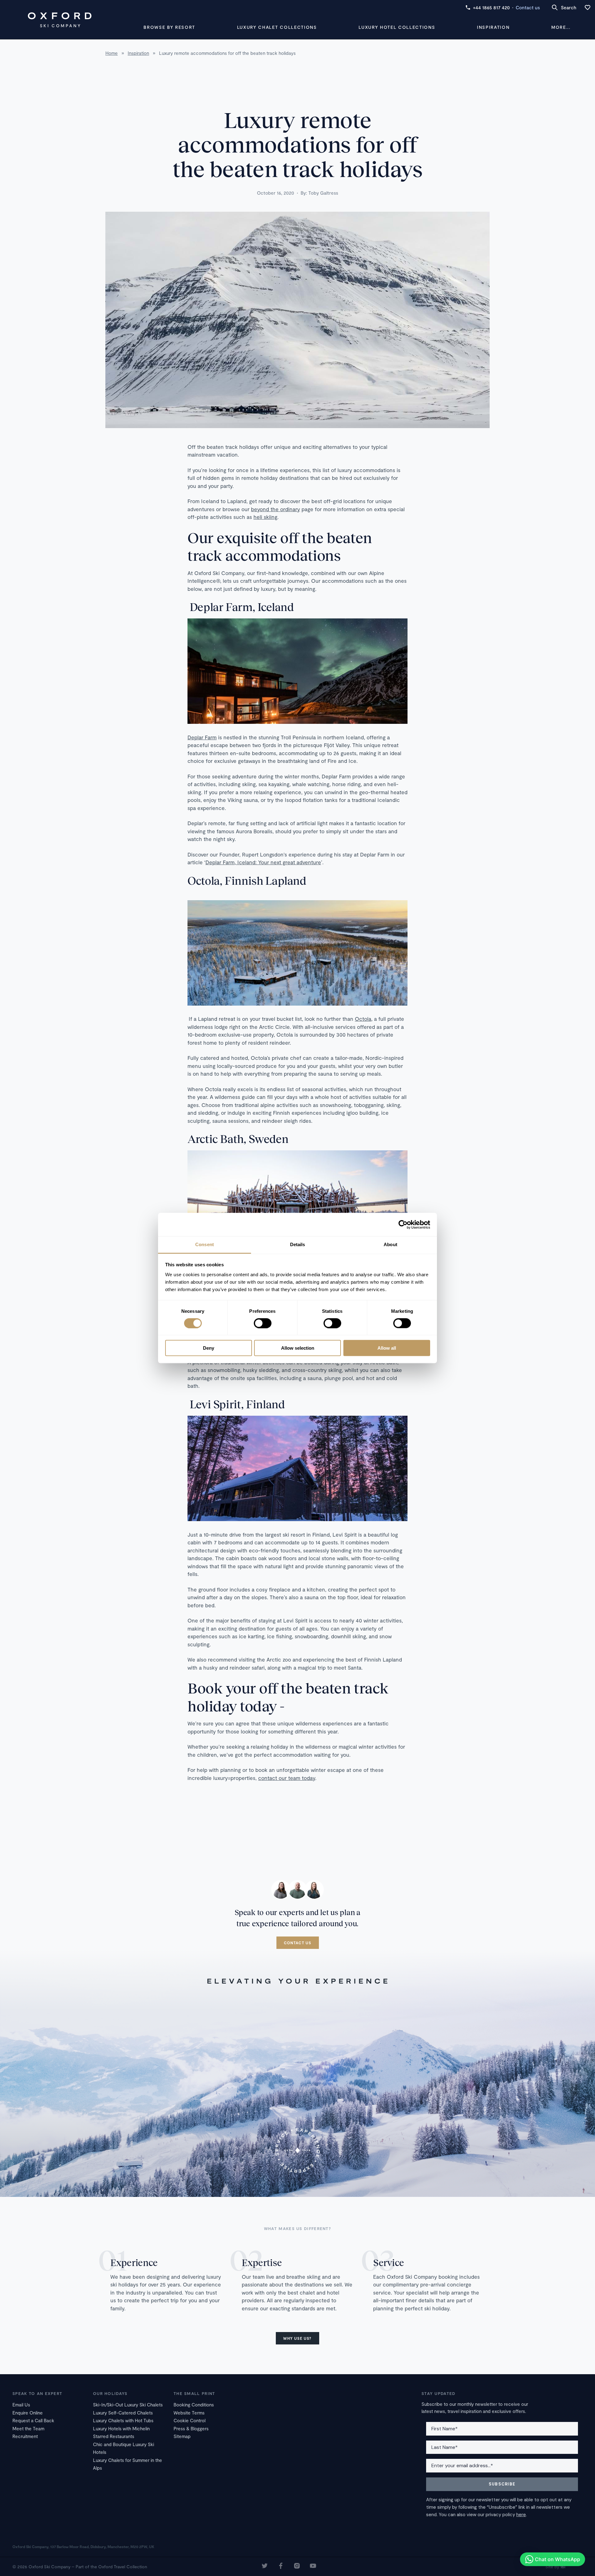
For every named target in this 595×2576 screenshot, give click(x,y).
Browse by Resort (169, 27)
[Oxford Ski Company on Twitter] (265, 2567)
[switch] (263, 1323)
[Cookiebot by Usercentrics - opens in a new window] (403, 1224)
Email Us (21, 2405)
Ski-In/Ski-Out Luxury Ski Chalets (128, 2405)
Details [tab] (298, 1244)
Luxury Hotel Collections (397, 27)
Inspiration (493, 27)
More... (561, 27)
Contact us (528, 7)
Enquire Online (28, 2413)
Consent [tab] (205, 1244)
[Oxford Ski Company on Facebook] (281, 2567)
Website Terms (189, 2413)
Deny (209, 1348)
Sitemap (182, 2436)
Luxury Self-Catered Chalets (123, 2413)
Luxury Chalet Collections (277, 27)
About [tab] (390, 1244)
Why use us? (297, 2338)
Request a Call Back (33, 2420)
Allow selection (298, 1348)
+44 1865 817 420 (491, 7)
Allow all (387, 1348)
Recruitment (25, 2436)
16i (563, 2567)
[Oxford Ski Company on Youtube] (313, 2567)
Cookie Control (190, 2420)
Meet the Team (28, 2428)
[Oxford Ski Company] (59, 20)
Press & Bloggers (191, 2428)
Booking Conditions (194, 2405)
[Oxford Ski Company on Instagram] (297, 2567)
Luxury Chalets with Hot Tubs (123, 2420)
